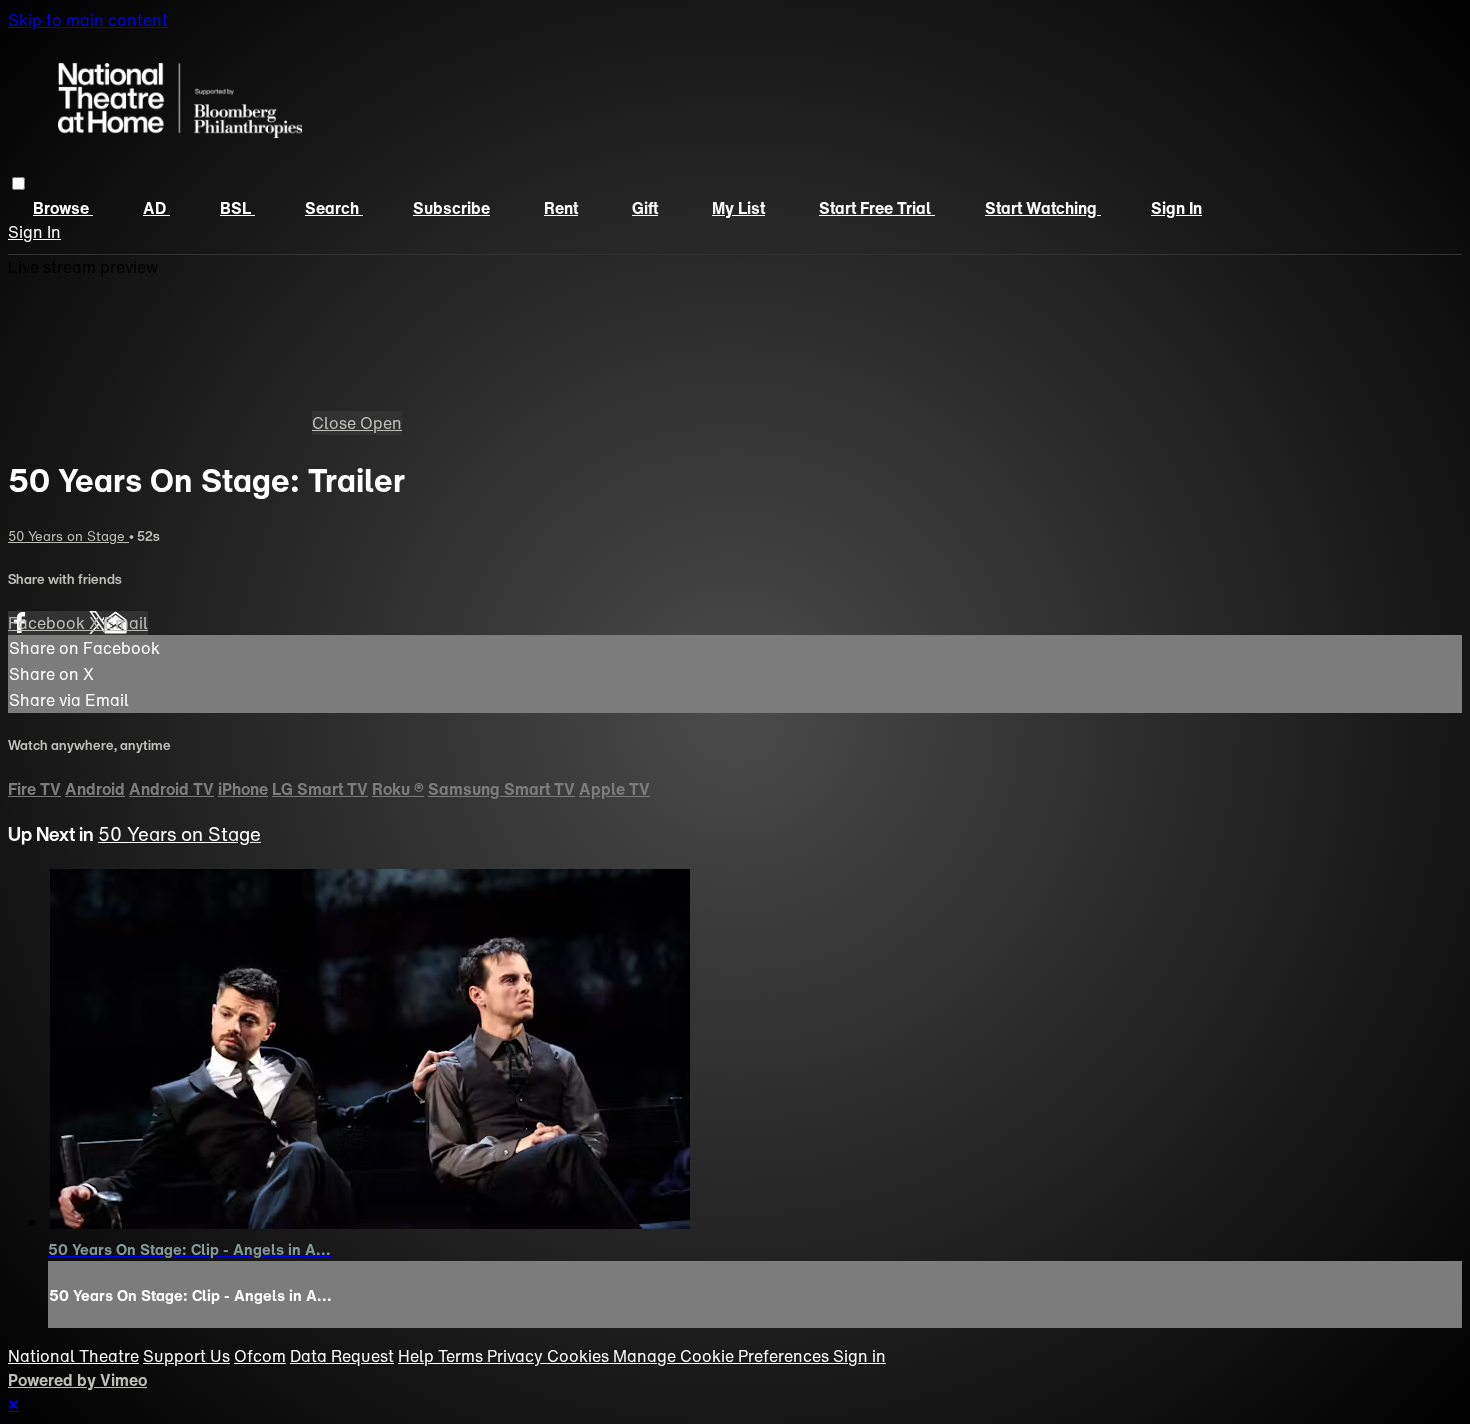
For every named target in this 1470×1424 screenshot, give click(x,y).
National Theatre (73, 1356)
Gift (645, 208)
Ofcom (260, 1356)
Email (126, 623)
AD (156, 208)
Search (334, 208)
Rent (561, 208)
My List (738, 208)
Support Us (186, 1356)
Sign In (34, 232)
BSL (237, 208)
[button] (18, 183)
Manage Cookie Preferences (723, 1356)
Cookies (580, 1356)
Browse (63, 208)
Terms (462, 1356)
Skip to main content (88, 20)
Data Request (342, 1356)
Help (418, 1356)
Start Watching (1043, 208)
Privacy (517, 1356)
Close (336, 423)
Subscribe (451, 208)
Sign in (1176, 208)
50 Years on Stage (68, 536)
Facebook (48, 623)
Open (381, 423)
